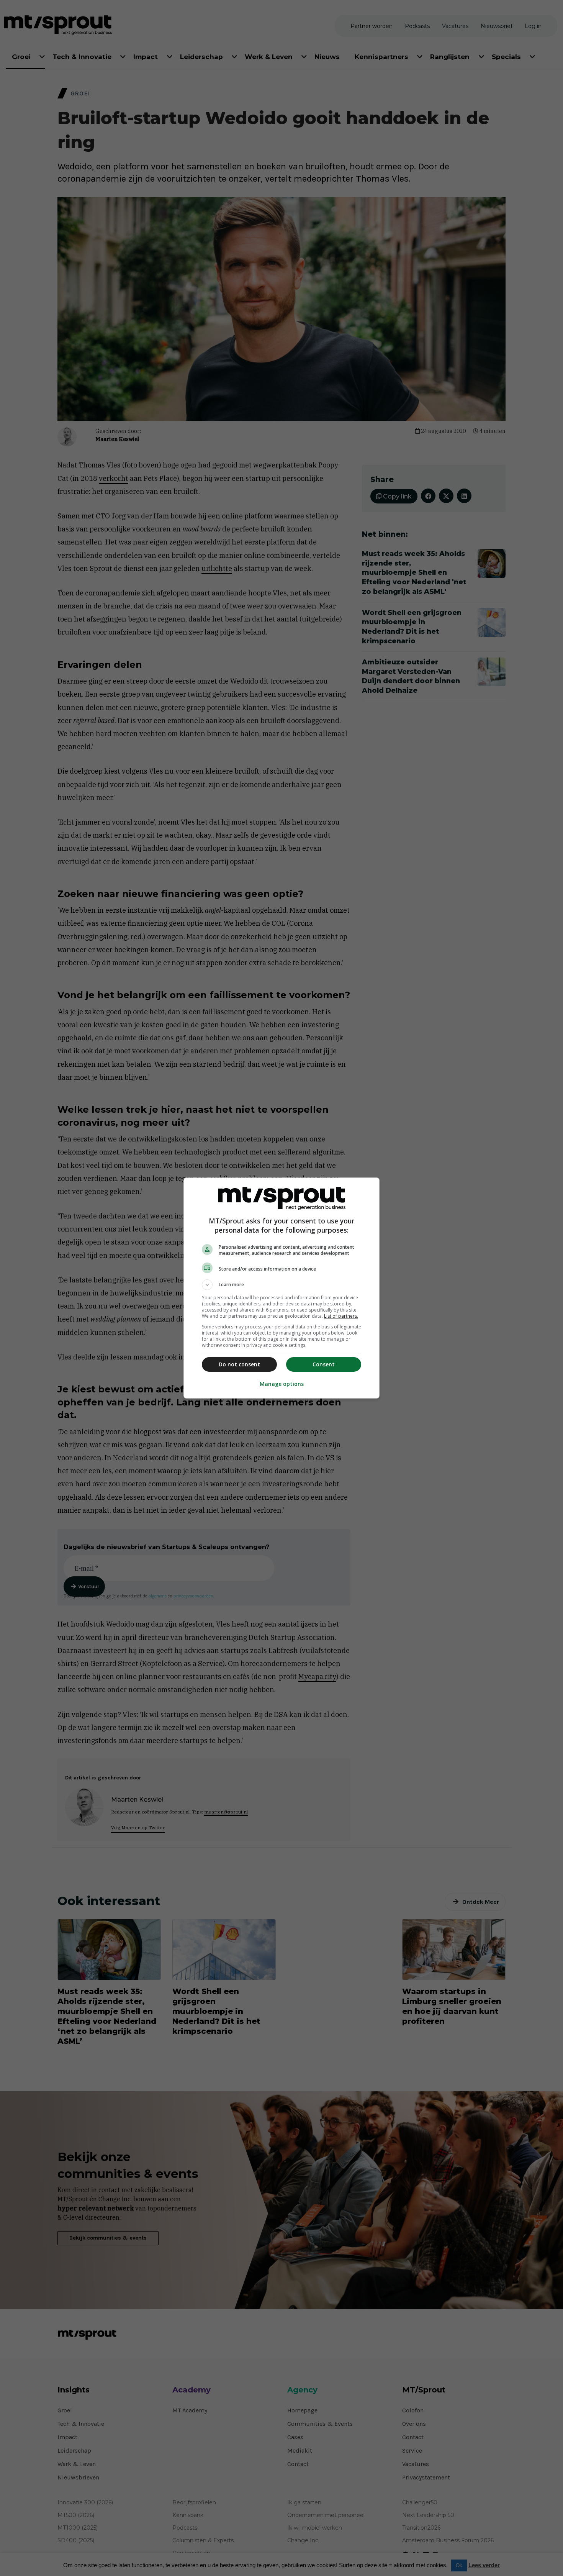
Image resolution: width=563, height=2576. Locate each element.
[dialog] (281, 1288)
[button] (281, 1285)
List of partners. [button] (341, 1316)
